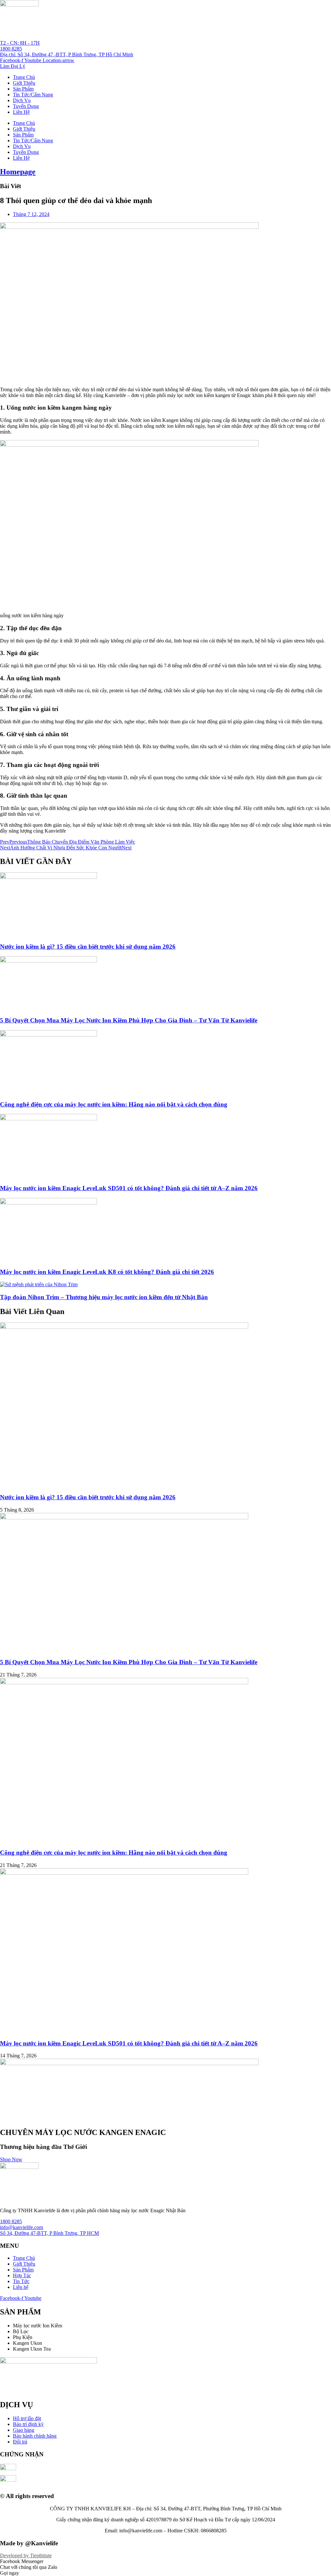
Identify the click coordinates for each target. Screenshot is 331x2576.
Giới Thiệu (24, 83)
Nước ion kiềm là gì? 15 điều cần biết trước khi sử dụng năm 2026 (88, 947)
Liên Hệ (21, 112)
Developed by (26, 2555)
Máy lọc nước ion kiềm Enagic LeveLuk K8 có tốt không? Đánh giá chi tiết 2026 (107, 1272)
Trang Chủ (24, 77)
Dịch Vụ (22, 100)
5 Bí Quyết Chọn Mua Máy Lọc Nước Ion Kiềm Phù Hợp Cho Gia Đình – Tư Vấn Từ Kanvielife (129, 1020)
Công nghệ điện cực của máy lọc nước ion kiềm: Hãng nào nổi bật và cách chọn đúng (114, 1104)
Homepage (18, 172)
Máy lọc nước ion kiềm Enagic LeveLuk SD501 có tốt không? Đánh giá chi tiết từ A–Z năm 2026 (129, 1188)
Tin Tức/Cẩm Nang (33, 95)
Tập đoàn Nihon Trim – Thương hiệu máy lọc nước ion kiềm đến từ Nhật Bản (104, 1297)
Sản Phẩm (23, 89)
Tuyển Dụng (26, 106)
